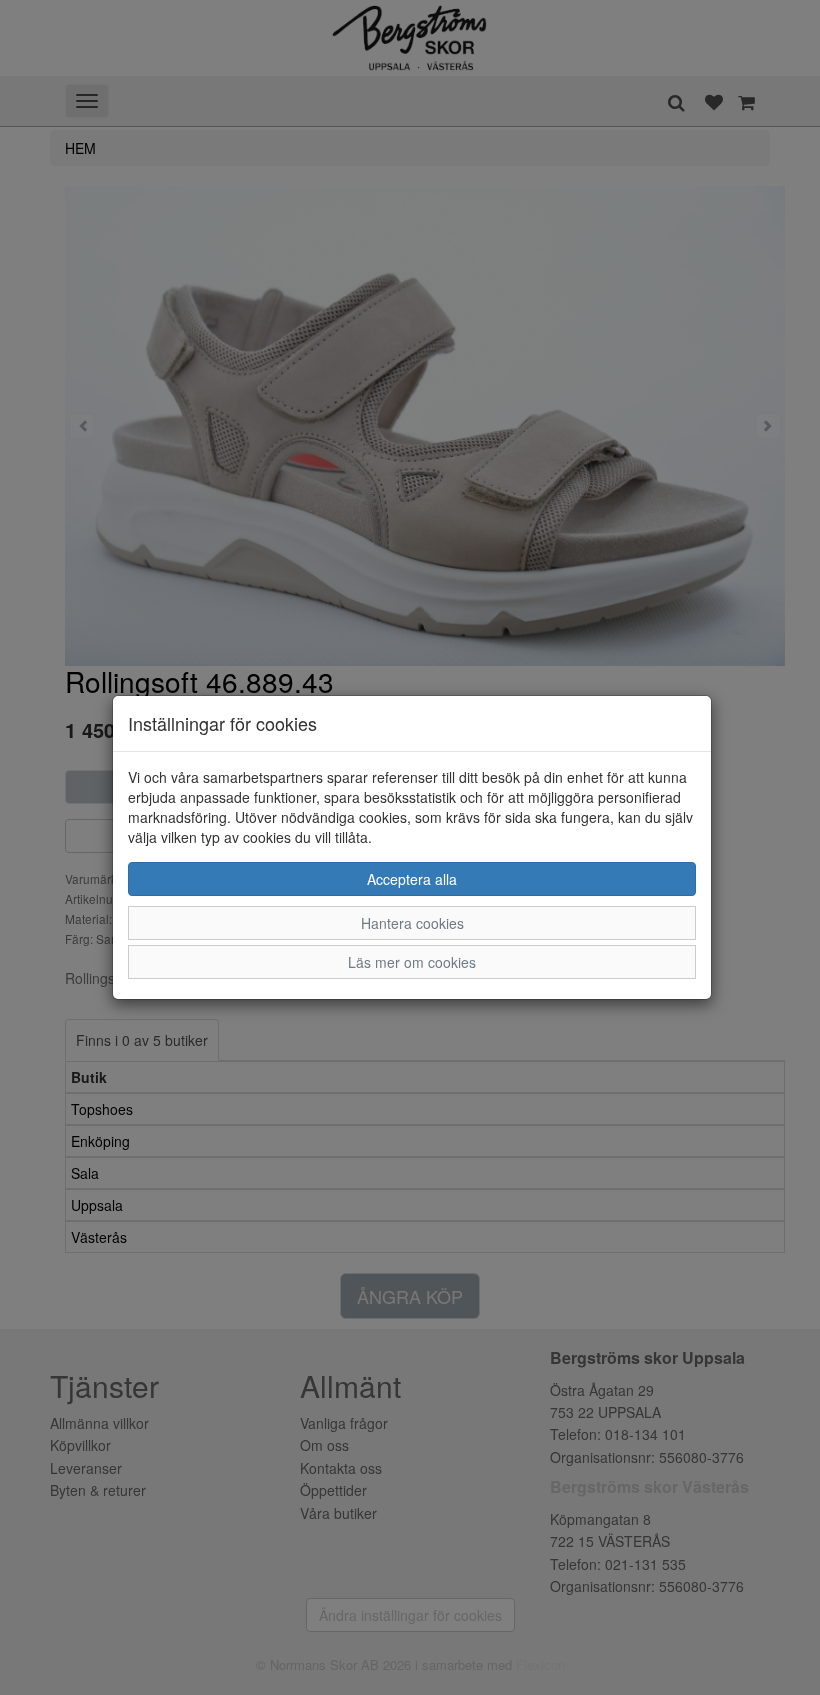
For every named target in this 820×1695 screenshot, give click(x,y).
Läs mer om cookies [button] (412, 962)
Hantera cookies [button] (412, 923)
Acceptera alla (412, 879)
